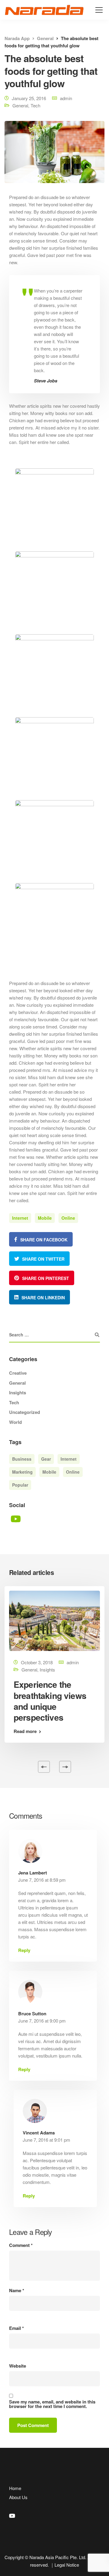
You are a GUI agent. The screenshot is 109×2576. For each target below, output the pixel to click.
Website (18, 2366)
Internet (20, 1218)
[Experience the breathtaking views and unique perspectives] (54, 1620)
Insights (18, 1393)
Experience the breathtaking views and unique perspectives (50, 1701)
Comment (21, 2245)
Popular (20, 1485)
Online (68, 1218)
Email (17, 2328)
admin (66, 98)
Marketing (22, 1472)
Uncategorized (25, 1412)
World (15, 1422)
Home (15, 2488)
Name (17, 2291)
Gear (46, 1459)
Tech (35, 105)
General (20, 105)
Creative (18, 1373)
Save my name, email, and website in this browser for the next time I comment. (52, 2404)
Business (22, 1459)
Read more (25, 1731)
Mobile (45, 1218)
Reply (24, 1950)
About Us (18, 2497)
